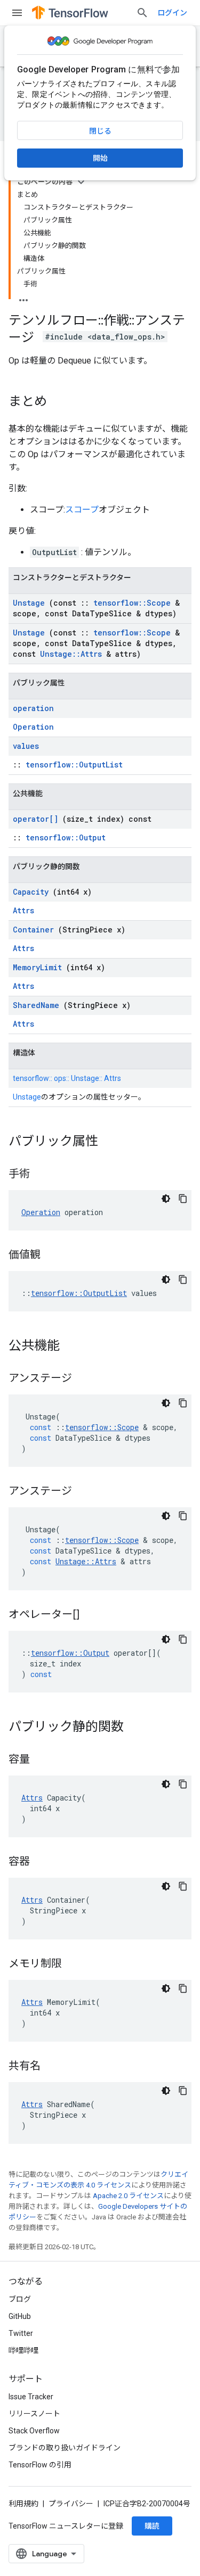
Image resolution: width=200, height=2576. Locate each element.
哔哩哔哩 (23, 2350)
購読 (152, 2526)
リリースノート (34, 2414)
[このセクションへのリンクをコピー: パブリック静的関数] (134, 1728)
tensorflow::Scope (132, 603)
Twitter (21, 2333)
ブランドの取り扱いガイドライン (65, 2448)
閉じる (100, 131)
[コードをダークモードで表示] (166, 1199)
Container (33, 930)
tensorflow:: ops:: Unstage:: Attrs (67, 1078)
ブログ (20, 2299)
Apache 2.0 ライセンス (128, 2196)
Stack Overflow (34, 2431)
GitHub (20, 2316)
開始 (100, 158)
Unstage (29, 603)
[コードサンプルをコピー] (183, 1199)
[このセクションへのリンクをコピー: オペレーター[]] (93, 1615)
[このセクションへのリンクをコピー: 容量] (41, 1760)
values (26, 746)
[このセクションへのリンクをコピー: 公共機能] (70, 1347)
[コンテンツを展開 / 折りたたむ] (81, 182)
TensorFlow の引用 (40, 2465)
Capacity (31, 892)
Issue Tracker (31, 2397)
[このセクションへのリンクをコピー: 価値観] (51, 1256)
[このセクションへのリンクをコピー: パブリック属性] (109, 1142)
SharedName (36, 1005)
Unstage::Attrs (71, 654)
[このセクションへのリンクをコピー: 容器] (41, 1862)
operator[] (35, 819)
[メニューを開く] (17, 13)
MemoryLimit (37, 967)
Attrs (23, 910)
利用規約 (23, 2504)
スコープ (82, 510)
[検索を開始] (142, 13)
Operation (33, 727)
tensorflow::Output (66, 837)
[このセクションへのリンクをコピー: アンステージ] (83, 1379)
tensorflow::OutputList (74, 765)
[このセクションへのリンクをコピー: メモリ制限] (73, 1964)
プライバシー (71, 2504)
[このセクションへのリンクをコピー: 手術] (41, 1175)
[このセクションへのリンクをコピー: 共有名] (51, 2067)
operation (33, 708)
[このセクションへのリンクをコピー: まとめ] (58, 402)
